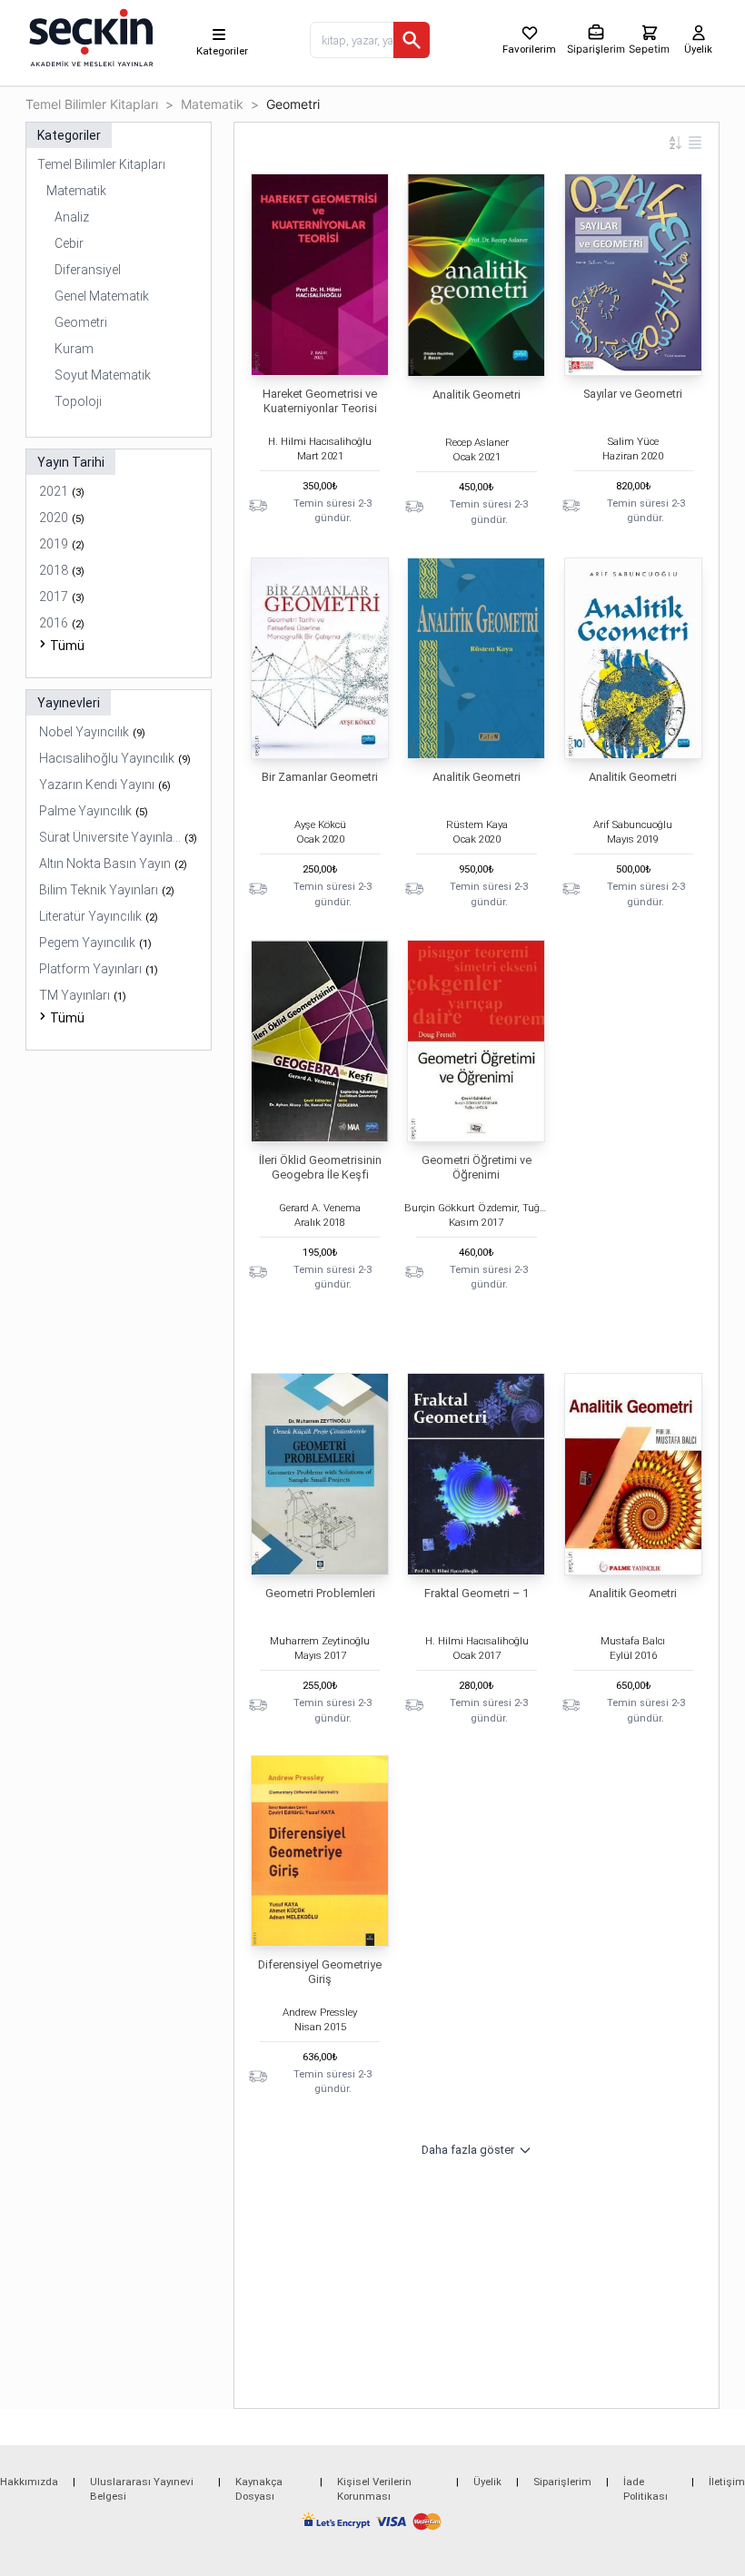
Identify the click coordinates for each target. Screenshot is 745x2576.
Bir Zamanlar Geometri (320, 777)
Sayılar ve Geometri (633, 394)
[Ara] (412, 40)
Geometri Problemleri (320, 1593)
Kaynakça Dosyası (259, 2489)
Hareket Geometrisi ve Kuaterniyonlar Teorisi (320, 401)
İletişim (727, 2482)
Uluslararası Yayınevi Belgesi (142, 2489)
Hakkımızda (29, 2482)
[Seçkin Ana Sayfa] (89, 36)
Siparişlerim (562, 2482)
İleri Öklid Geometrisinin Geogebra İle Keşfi (320, 1167)
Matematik (212, 104)
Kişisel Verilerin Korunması (374, 2489)
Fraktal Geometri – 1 (477, 1593)
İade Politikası (646, 2489)
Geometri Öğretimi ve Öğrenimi (477, 1167)
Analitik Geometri (477, 395)
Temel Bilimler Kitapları (92, 104)
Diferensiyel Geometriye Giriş (320, 1972)
